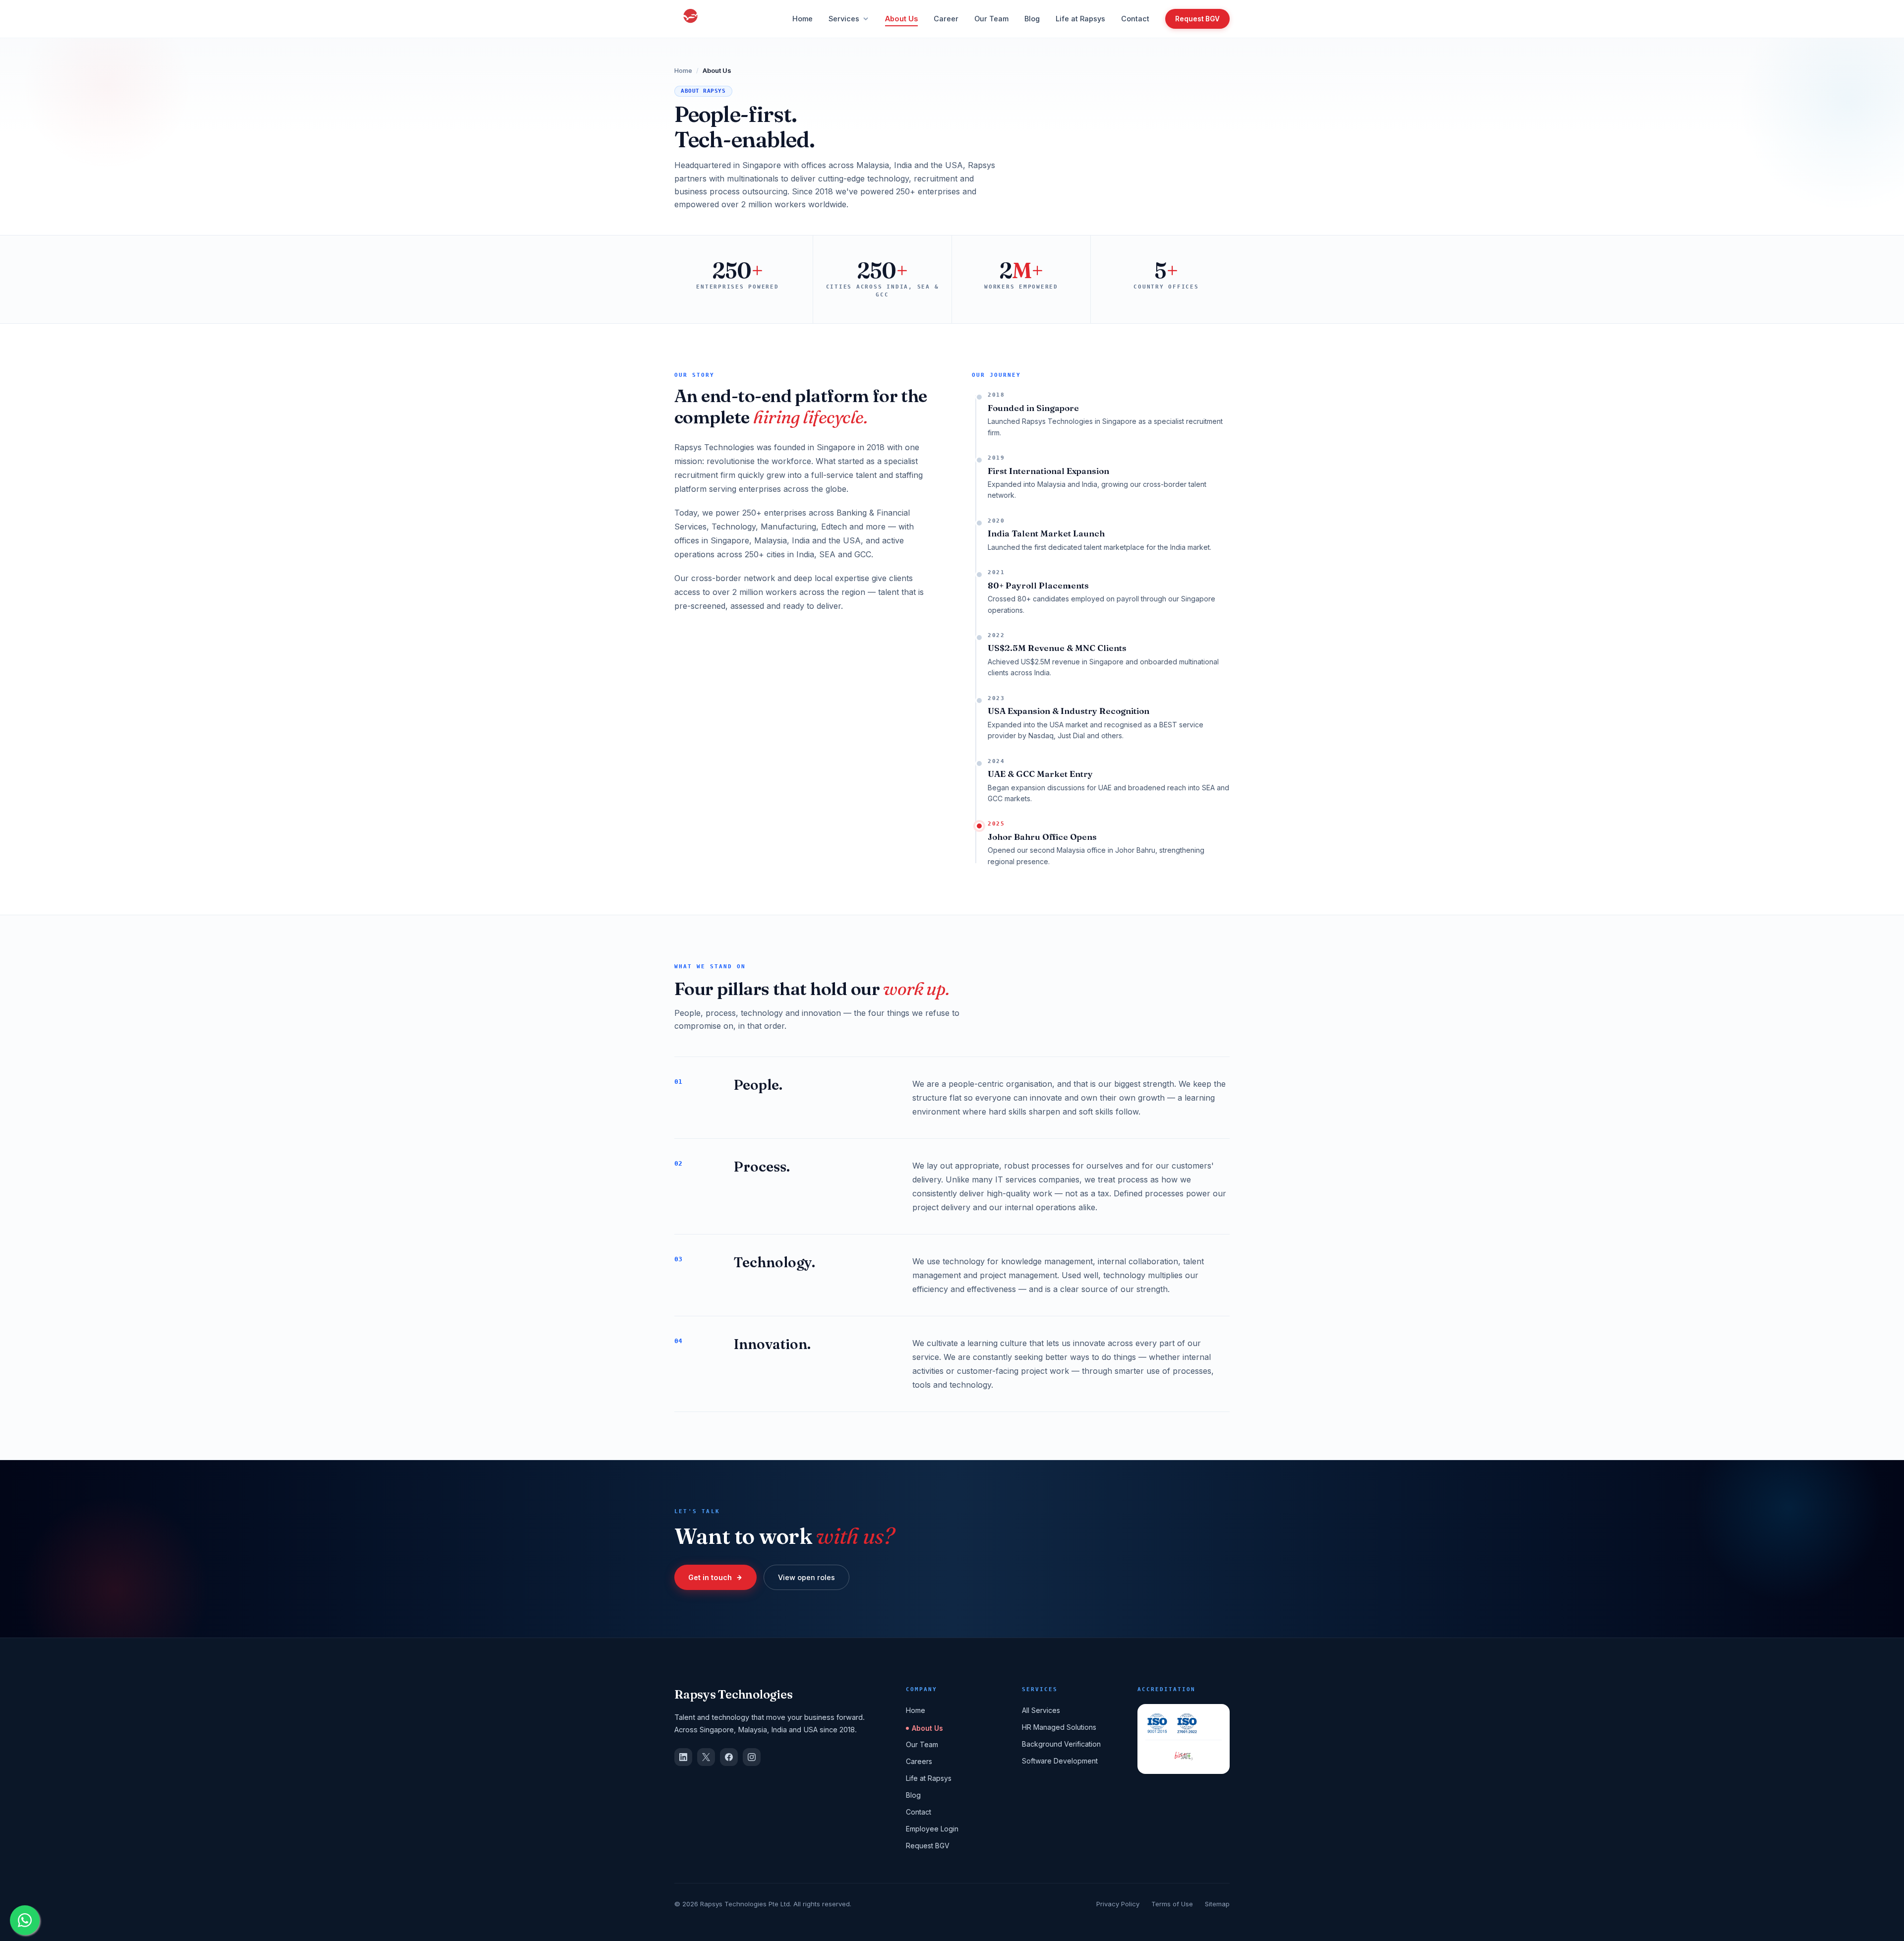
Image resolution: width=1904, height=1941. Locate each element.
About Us (901, 19)
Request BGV (1197, 19)
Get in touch (710, 1577)
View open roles (806, 1577)
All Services (1041, 1710)
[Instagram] (752, 1757)
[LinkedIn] (683, 1757)
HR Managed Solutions (1059, 1727)
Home (803, 19)
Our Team (991, 19)
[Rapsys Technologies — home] (690, 19)
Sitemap (1217, 1904)
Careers (919, 1761)
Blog (1032, 19)
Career (946, 19)
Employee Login (932, 1829)
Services (844, 19)
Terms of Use (1172, 1904)
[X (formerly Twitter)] (706, 1757)
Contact (1135, 19)
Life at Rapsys (1080, 19)
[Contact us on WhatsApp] (25, 1920)
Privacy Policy (1118, 1904)
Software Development (1060, 1761)
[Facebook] (729, 1757)
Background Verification (1061, 1744)
